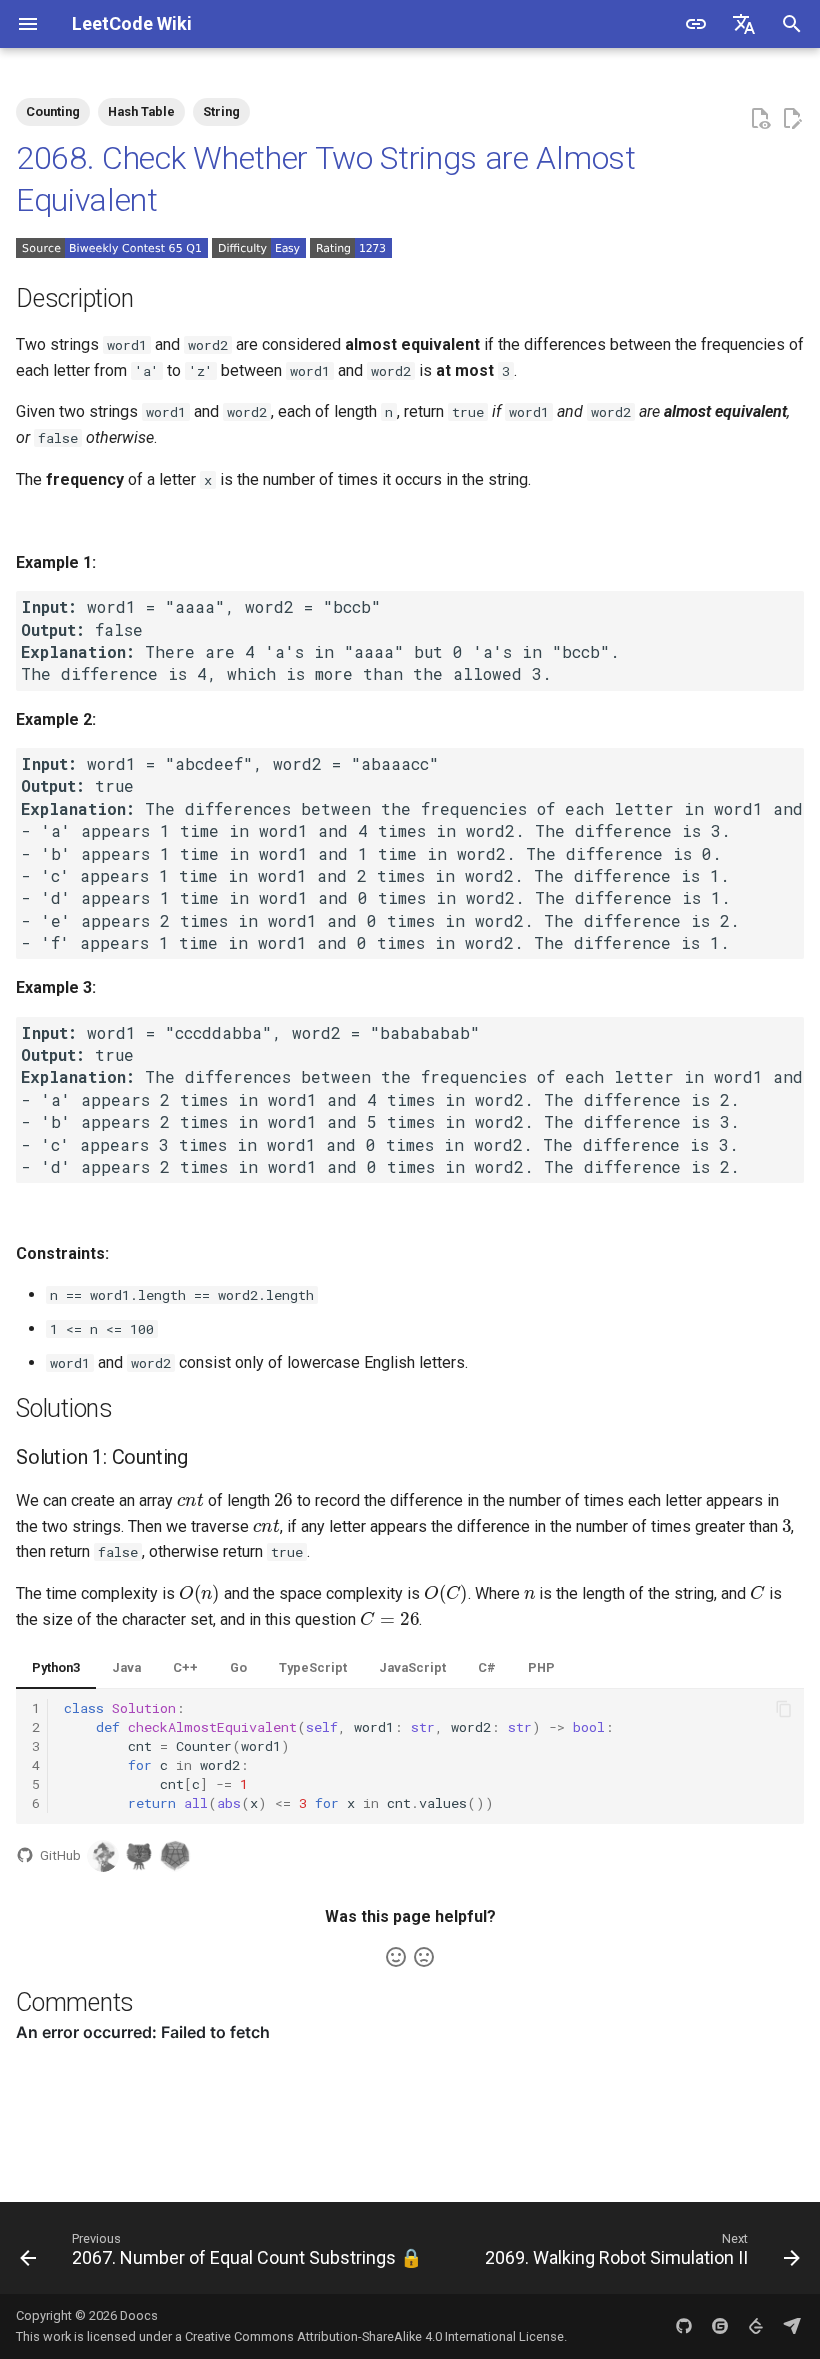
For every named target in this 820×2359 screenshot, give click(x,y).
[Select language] (744, 24)
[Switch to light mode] (696, 24)
